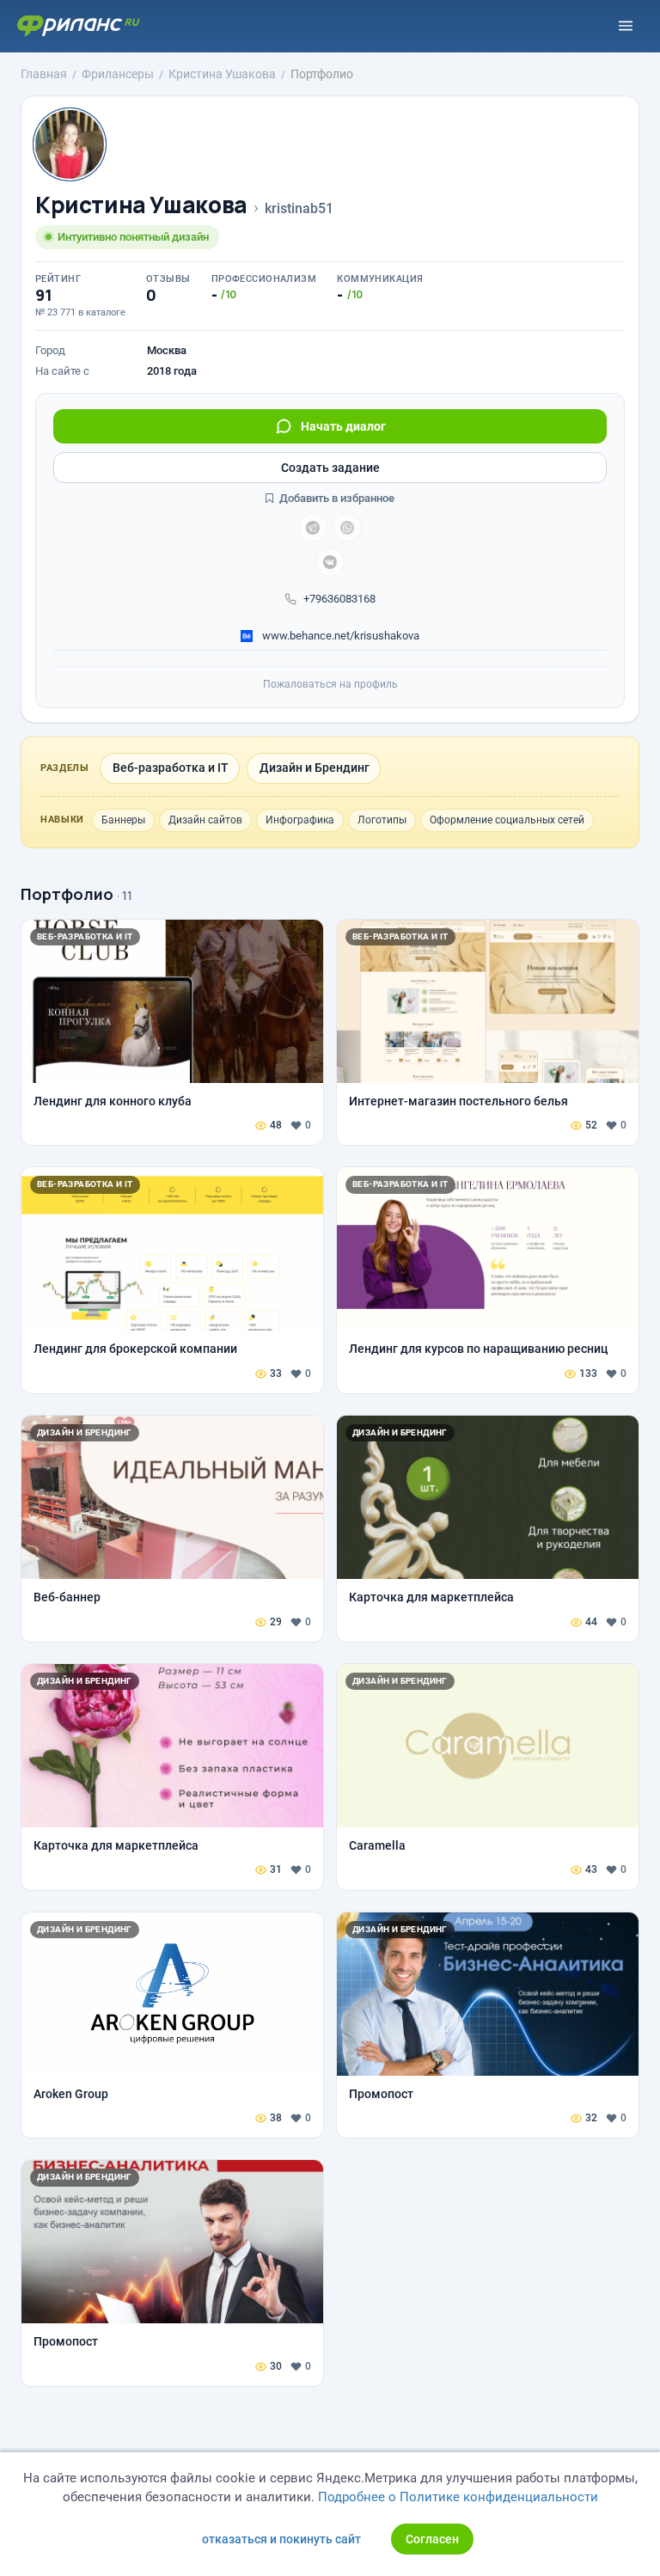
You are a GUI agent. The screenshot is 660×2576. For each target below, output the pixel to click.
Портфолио (67, 894)
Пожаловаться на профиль (330, 684)
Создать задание (330, 468)
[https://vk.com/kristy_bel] (330, 562)
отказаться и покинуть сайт (281, 2539)
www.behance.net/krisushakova (339, 636)
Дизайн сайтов (205, 820)
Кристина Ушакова (141, 205)
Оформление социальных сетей (507, 820)
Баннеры (123, 820)
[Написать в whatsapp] (347, 528)
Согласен (432, 2539)
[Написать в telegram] (313, 528)
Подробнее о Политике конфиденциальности (458, 2497)
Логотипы (382, 820)
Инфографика (300, 820)
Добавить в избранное (336, 498)
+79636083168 (339, 599)
